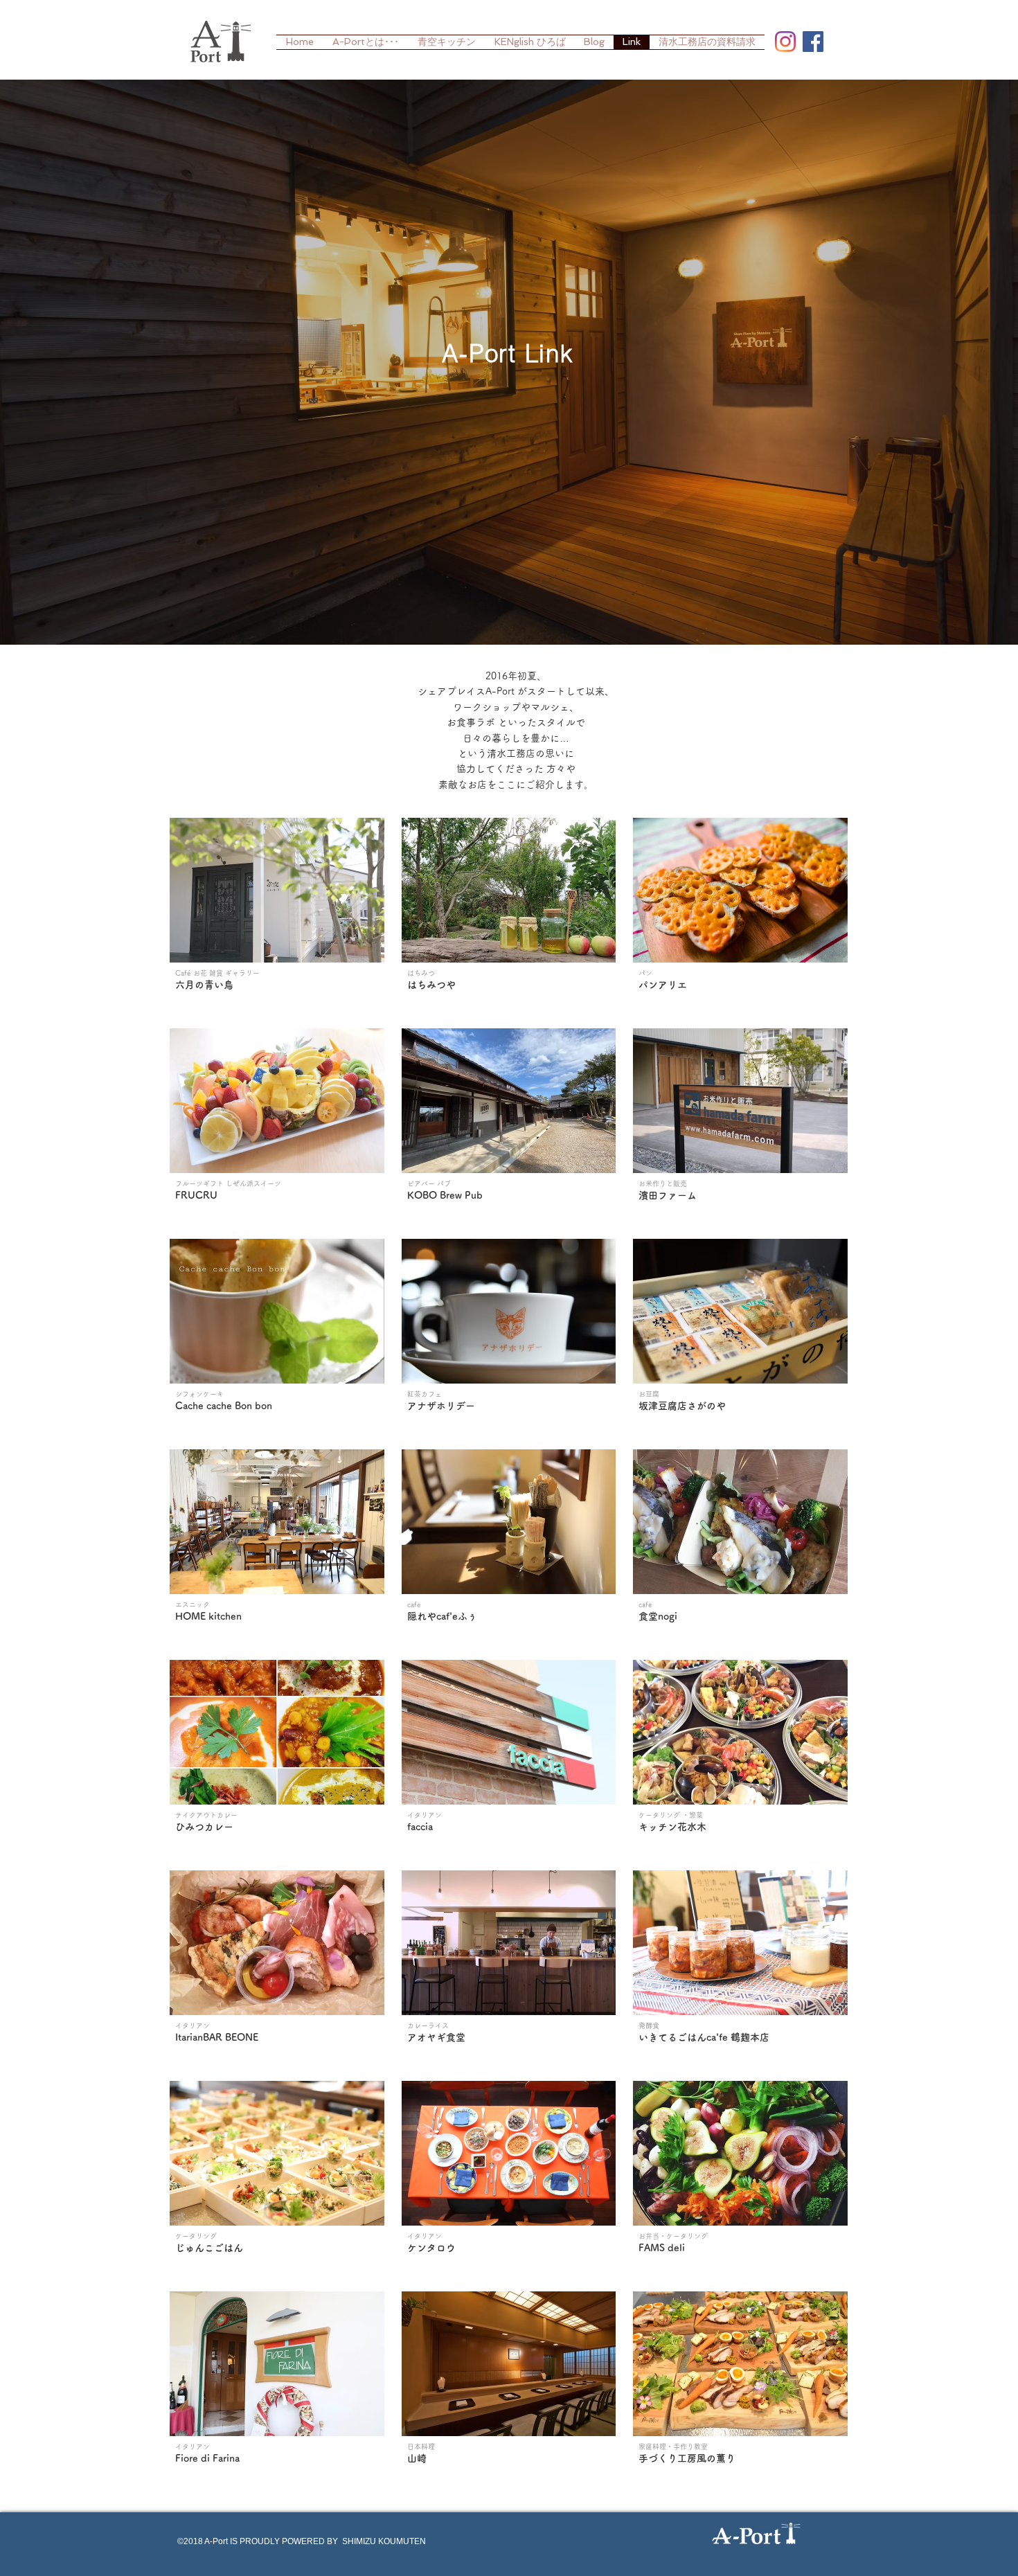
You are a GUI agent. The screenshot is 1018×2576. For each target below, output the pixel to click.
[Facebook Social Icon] (813, 42)
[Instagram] (785, 42)
